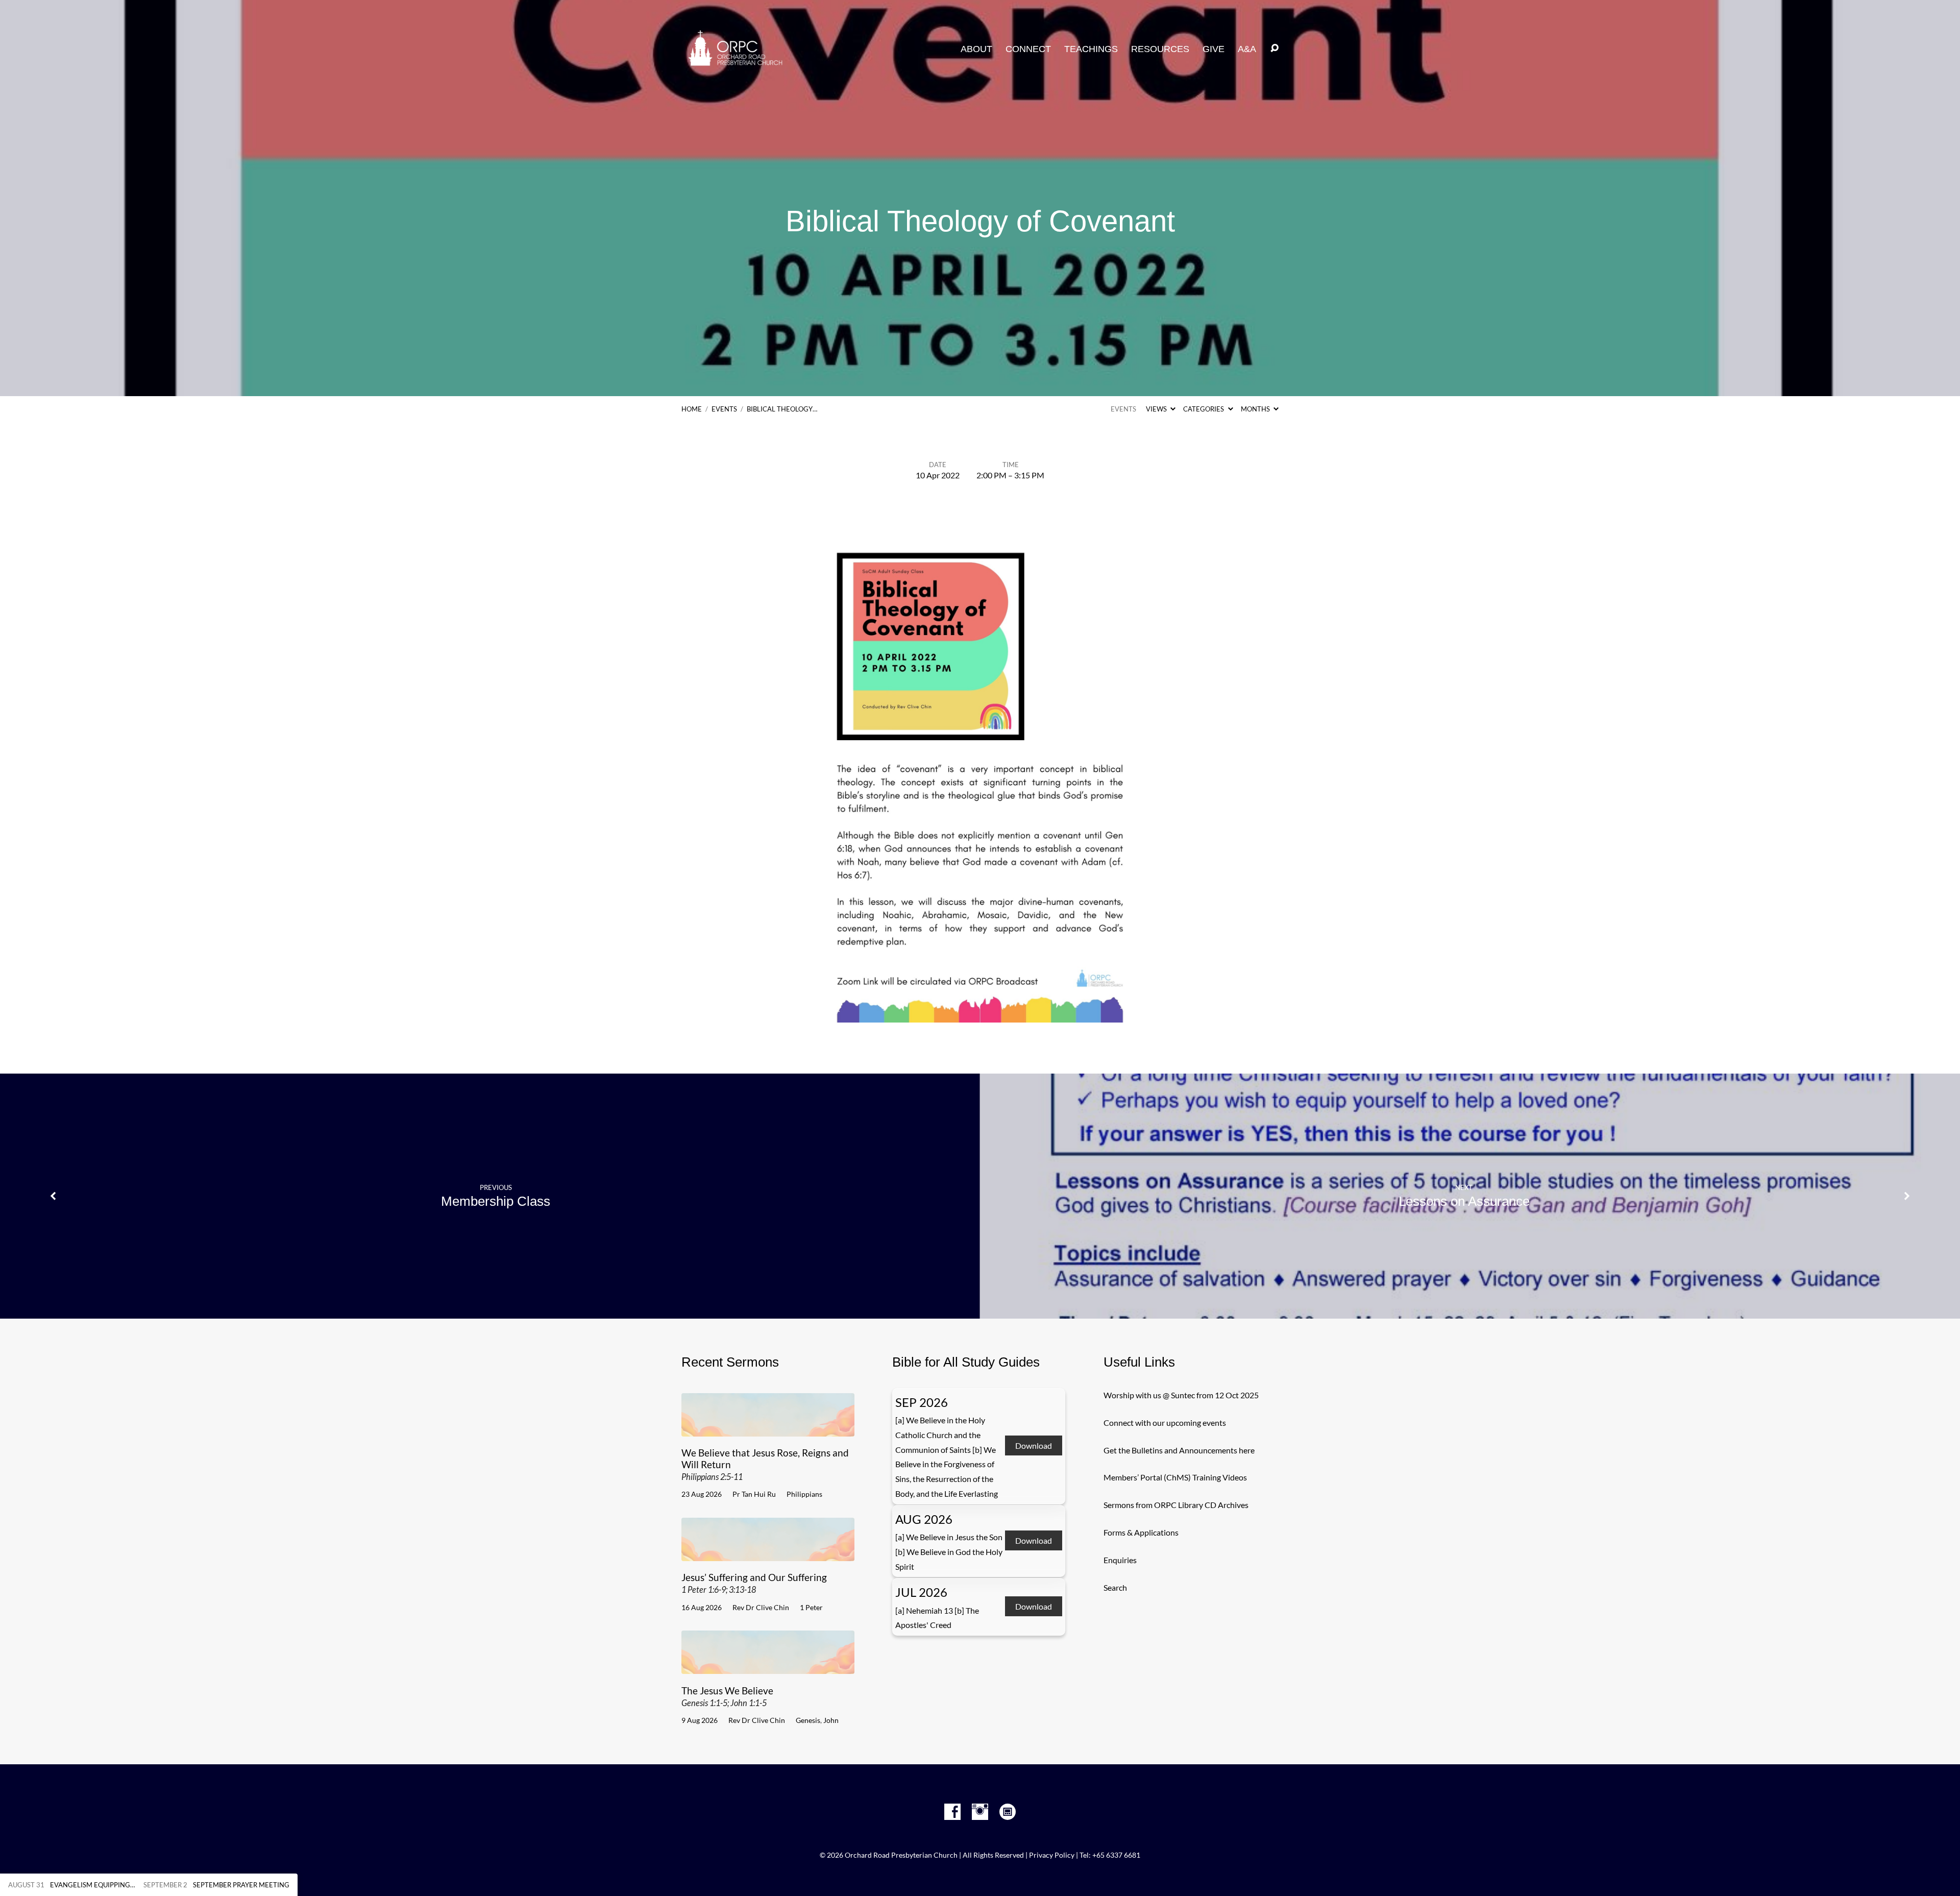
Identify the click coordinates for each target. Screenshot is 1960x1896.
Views (1157, 409)
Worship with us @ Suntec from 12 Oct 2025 (1181, 1395)
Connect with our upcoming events (1165, 1423)
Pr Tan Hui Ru (754, 1494)
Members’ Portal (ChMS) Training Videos (1175, 1477)
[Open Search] (1275, 48)
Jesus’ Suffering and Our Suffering (754, 1583)
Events (724, 409)
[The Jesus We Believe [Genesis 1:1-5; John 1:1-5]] (768, 1666)
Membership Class (496, 1201)
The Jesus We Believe (727, 1696)
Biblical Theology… (782, 409)
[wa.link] (1008, 1812)
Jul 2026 (921, 1592)
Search (1115, 1587)
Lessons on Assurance (1464, 1201)
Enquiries (1120, 1560)
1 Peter (811, 1607)
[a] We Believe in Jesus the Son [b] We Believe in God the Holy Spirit (949, 1552)
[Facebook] (952, 1812)
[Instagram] (980, 1812)
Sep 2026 (922, 1402)
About (976, 49)
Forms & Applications (1141, 1532)
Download (1034, 1446)
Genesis (808, 1720)
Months (1256, 409)
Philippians (804, 1494)
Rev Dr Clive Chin (761, 1607)
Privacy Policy (1052, 1855)
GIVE (1214, 49)
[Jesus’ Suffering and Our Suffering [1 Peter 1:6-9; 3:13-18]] (768, 1553)
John (831, 1720)
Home (692, 409)
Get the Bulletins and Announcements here (1179, 1450)
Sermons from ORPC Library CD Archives (1176, 1505)
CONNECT (1028, 49)
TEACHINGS (1091, 49)
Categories (1204, 409)
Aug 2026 (924, 1519)
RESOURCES (1160, 49)
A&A (1247, 49)
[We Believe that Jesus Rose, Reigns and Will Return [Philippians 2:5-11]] (768, 1429)
